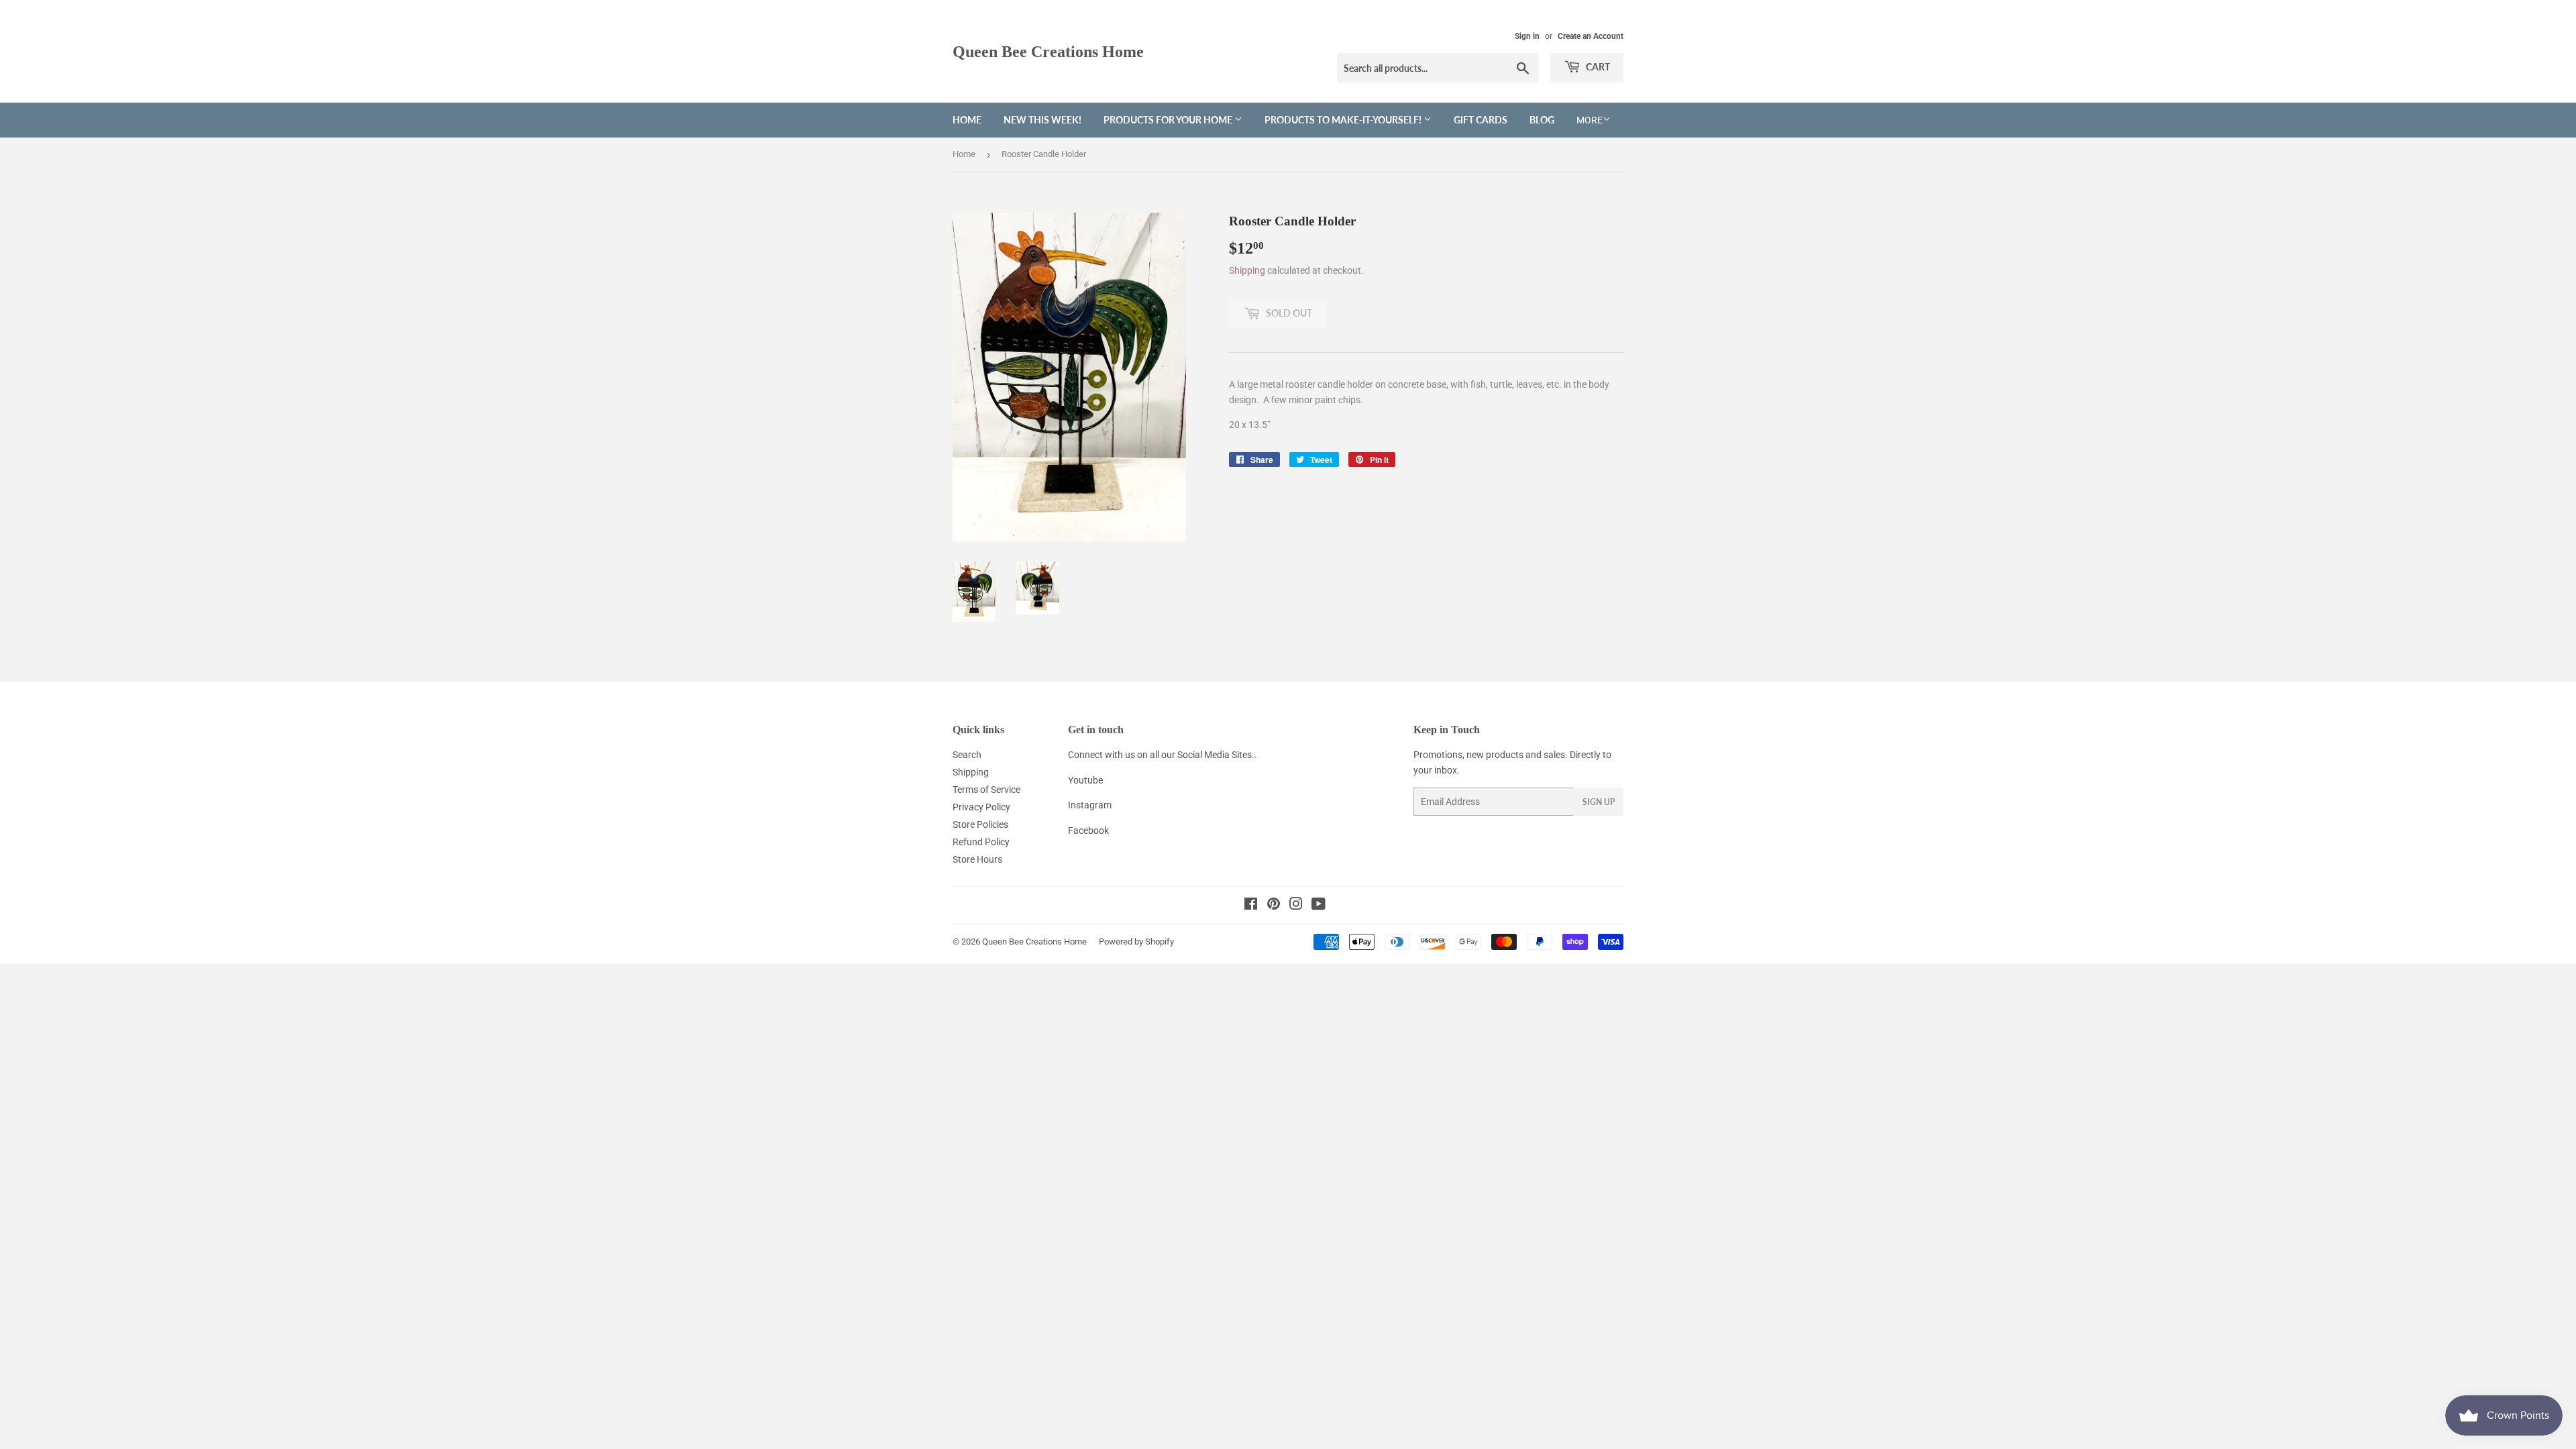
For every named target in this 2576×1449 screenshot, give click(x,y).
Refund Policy (981, 842)
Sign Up (1599, 802)
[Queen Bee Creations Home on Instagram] (1296, 906)
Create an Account (1591, 36)
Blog (1542, 120)
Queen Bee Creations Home (1048, 51)
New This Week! (1042, 120)
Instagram (1090, 805)
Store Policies (980, 824)
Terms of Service (986, 790)
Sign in (1527, 36)
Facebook (1088, 830)
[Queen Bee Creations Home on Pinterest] (1274, 906)
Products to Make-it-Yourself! (1344, 120)
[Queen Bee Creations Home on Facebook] (1251, 906)
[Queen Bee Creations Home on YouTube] (1319, 906)
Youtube (1085, 780)
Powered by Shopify (1136, 942)
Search (967, 755)
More (1590, 120)
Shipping (1247, 270)
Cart (1597, 67)
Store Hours (977, 859)
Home (967, 120)
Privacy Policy (981, 807)
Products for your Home (1169, 120)
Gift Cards (1481, 120)
